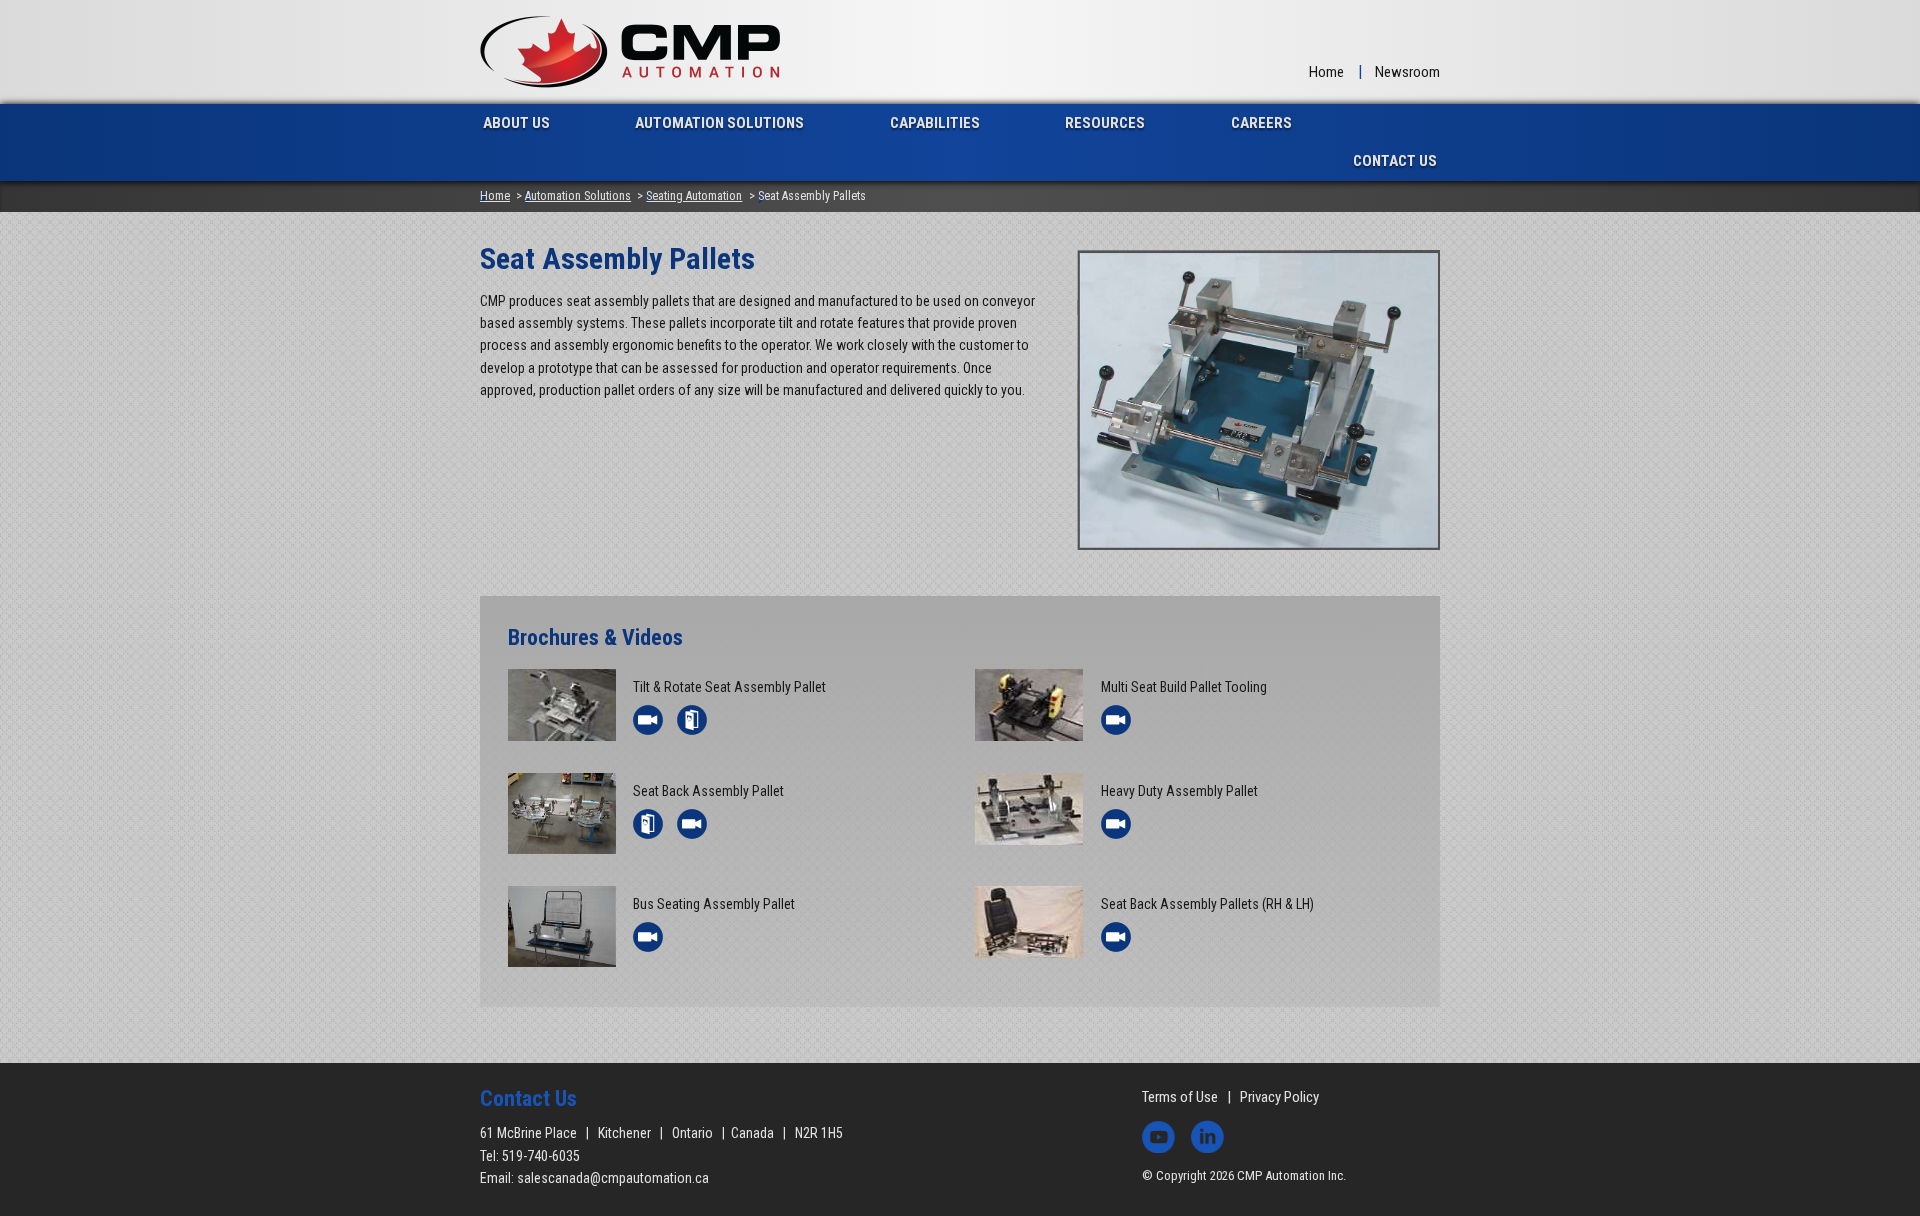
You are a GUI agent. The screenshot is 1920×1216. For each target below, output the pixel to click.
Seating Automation (694, 196)
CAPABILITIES (935, 123)
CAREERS (1261, 123)
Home (1326, 72)
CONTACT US (1395, 161)
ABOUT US (516, 123)
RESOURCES (1105, 123)
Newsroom (1407, 72)
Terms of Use (1180, 1097)
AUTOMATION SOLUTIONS (719, 123)
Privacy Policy (1279, 1097)
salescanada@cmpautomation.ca (613, 1178)
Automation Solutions (578, 196)
